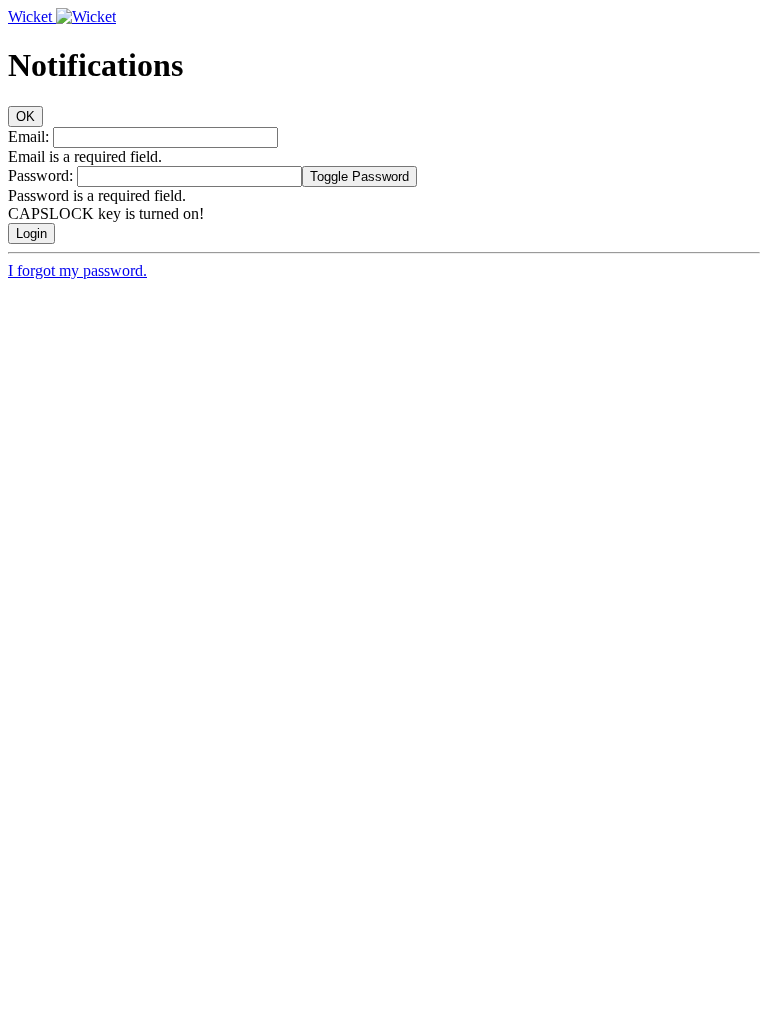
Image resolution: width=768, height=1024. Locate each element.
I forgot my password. (77, 270)
